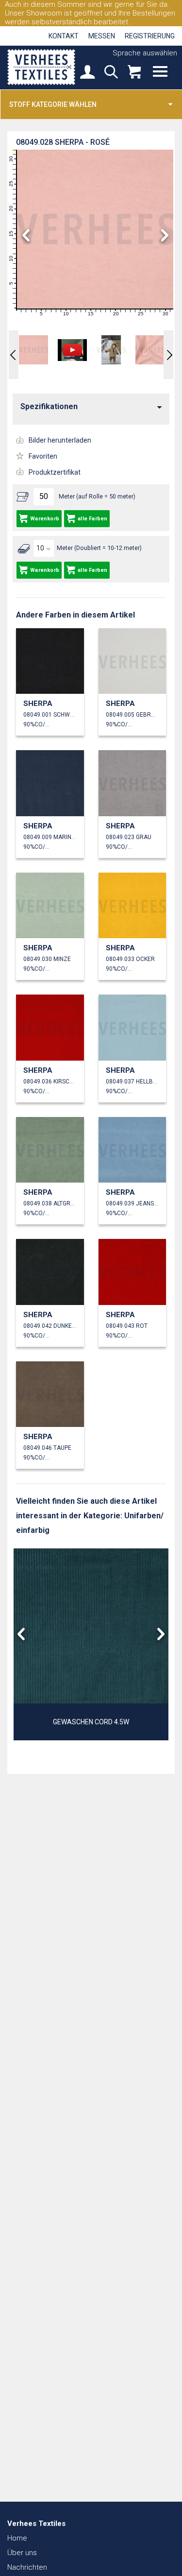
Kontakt (64, 36)
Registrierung (150, 36)
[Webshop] (134, 73)
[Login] (87, 73)
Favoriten (43, 456)
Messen (102, 36)
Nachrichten (27, 2567)
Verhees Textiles (41, 67)
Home (17, 2538)
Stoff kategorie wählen (53, 104)
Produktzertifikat (55, 472)
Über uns (22, 2553)
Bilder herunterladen (60, 440)
